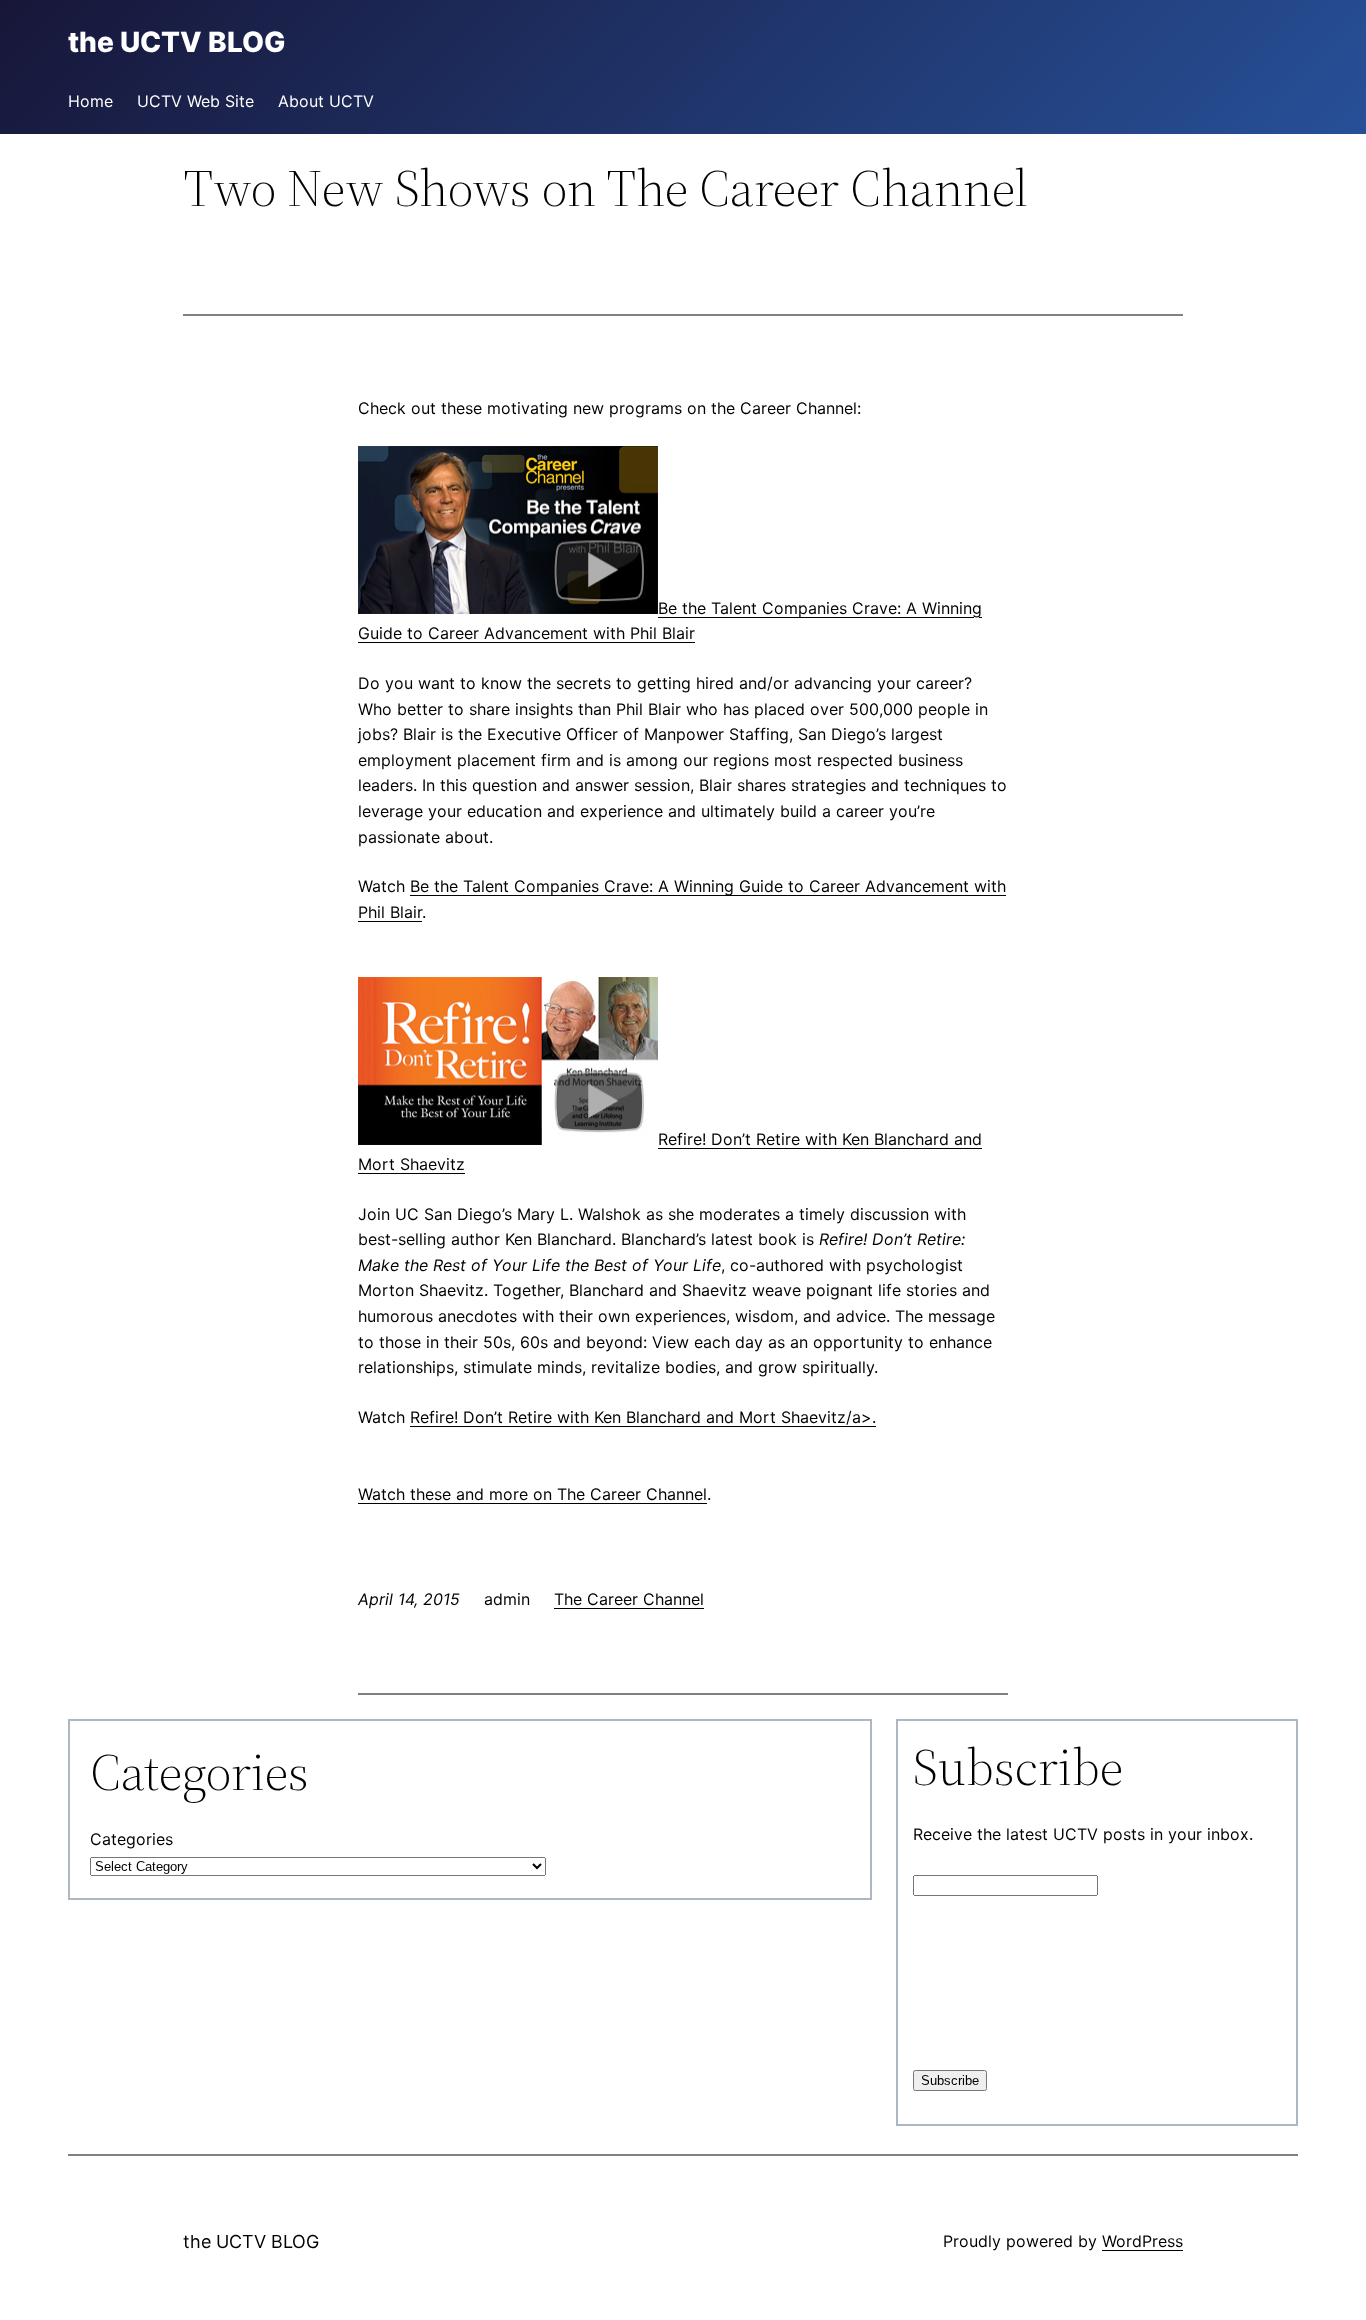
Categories (131, 1839)
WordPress (1142, 2241)
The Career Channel (632, 1494)
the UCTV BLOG (251, 2241)
